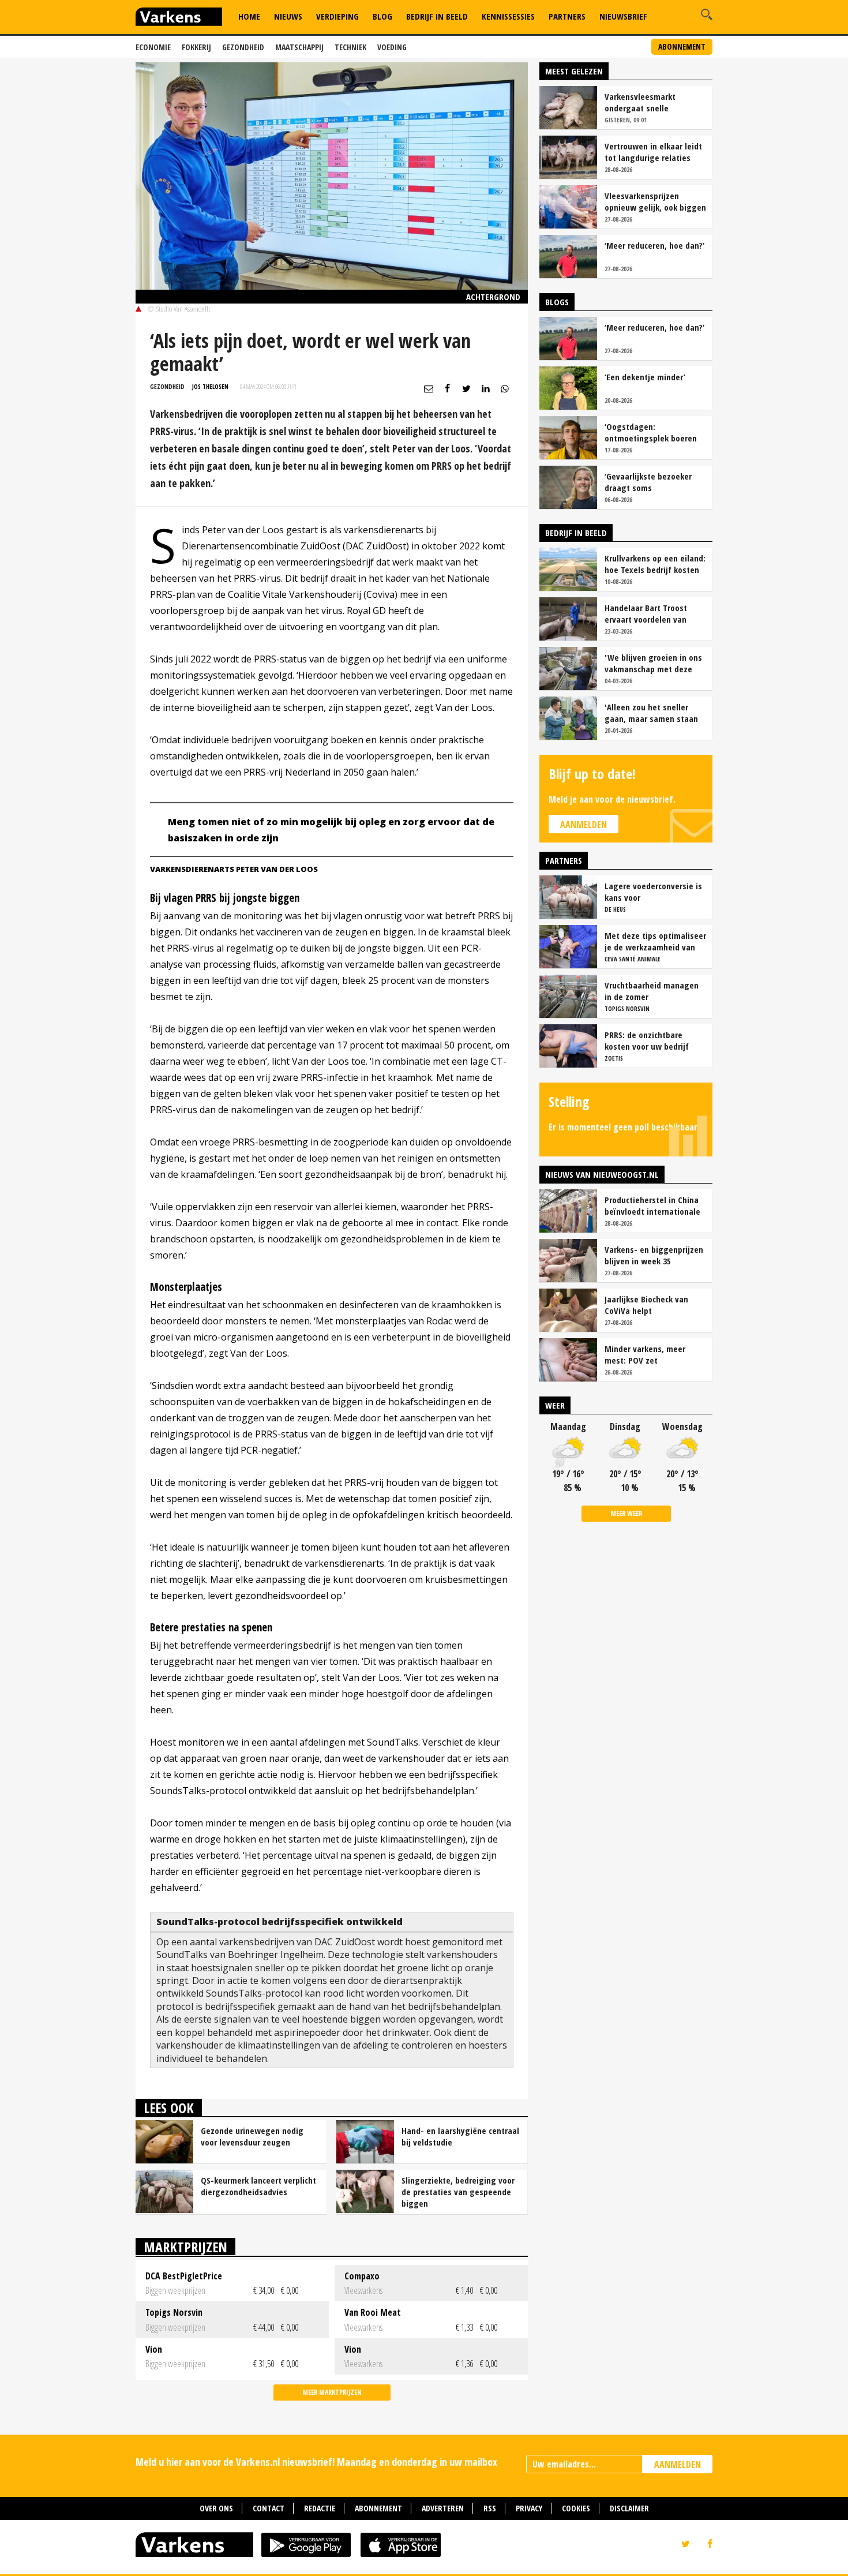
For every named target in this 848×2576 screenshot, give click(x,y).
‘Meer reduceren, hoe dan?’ (654, 245)
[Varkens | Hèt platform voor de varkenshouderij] (179, 18)
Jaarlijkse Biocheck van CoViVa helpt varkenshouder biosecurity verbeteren (654, 1305)
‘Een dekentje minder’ (645, 377)
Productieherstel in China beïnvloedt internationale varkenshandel (652, 1205)
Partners (567, 16)
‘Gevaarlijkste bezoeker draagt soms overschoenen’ (648, 482)
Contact (269, 2508)
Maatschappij (299, 47)
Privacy (529, 2508)
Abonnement (682, 46)
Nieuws (288, 16)
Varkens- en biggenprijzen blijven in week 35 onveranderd (654, 1255)
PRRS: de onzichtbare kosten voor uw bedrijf (647, 1040)
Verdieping (337, 16)
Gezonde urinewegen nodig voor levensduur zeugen (252, 2136)
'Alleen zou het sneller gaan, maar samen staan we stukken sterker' (651, 713)
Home (249, 16)
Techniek (350, 47)
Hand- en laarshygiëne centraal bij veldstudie (460, 2136)
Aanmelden (584, 825)
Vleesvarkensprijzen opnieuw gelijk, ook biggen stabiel (655, 201)
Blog (382, 16)
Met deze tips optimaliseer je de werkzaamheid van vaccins (655, 941)
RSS (490, 2508)
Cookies (576, 2508)
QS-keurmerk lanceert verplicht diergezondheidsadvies (258, 2186)
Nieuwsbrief (623, 16)
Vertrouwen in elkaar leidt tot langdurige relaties (653, 152)
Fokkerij (196, 47)
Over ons (216, 2508)
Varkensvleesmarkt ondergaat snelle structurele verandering (649, 102)
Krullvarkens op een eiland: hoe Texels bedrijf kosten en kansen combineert (655, 564)
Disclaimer (629, 2508)
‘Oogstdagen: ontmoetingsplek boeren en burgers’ (651, 432)
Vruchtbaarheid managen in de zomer (652, 991)
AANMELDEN (678, 2465)
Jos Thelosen (210, 386)
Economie (153, 47)
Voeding (392, 47)
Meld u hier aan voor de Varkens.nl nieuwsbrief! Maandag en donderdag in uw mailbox (316, 2462)
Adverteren (443, 2508)
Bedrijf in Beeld (437, 16)
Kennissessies (508, 16)
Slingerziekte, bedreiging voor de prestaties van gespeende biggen (458, 2192)
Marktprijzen (185, 2247)
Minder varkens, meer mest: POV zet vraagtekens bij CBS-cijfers (655, 1354)
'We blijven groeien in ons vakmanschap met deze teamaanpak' (653, 663)
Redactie (320, 2508)
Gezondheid (243, 47)
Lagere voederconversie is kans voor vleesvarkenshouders (653, 892)
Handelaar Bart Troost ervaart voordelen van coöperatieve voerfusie (648, 613)
